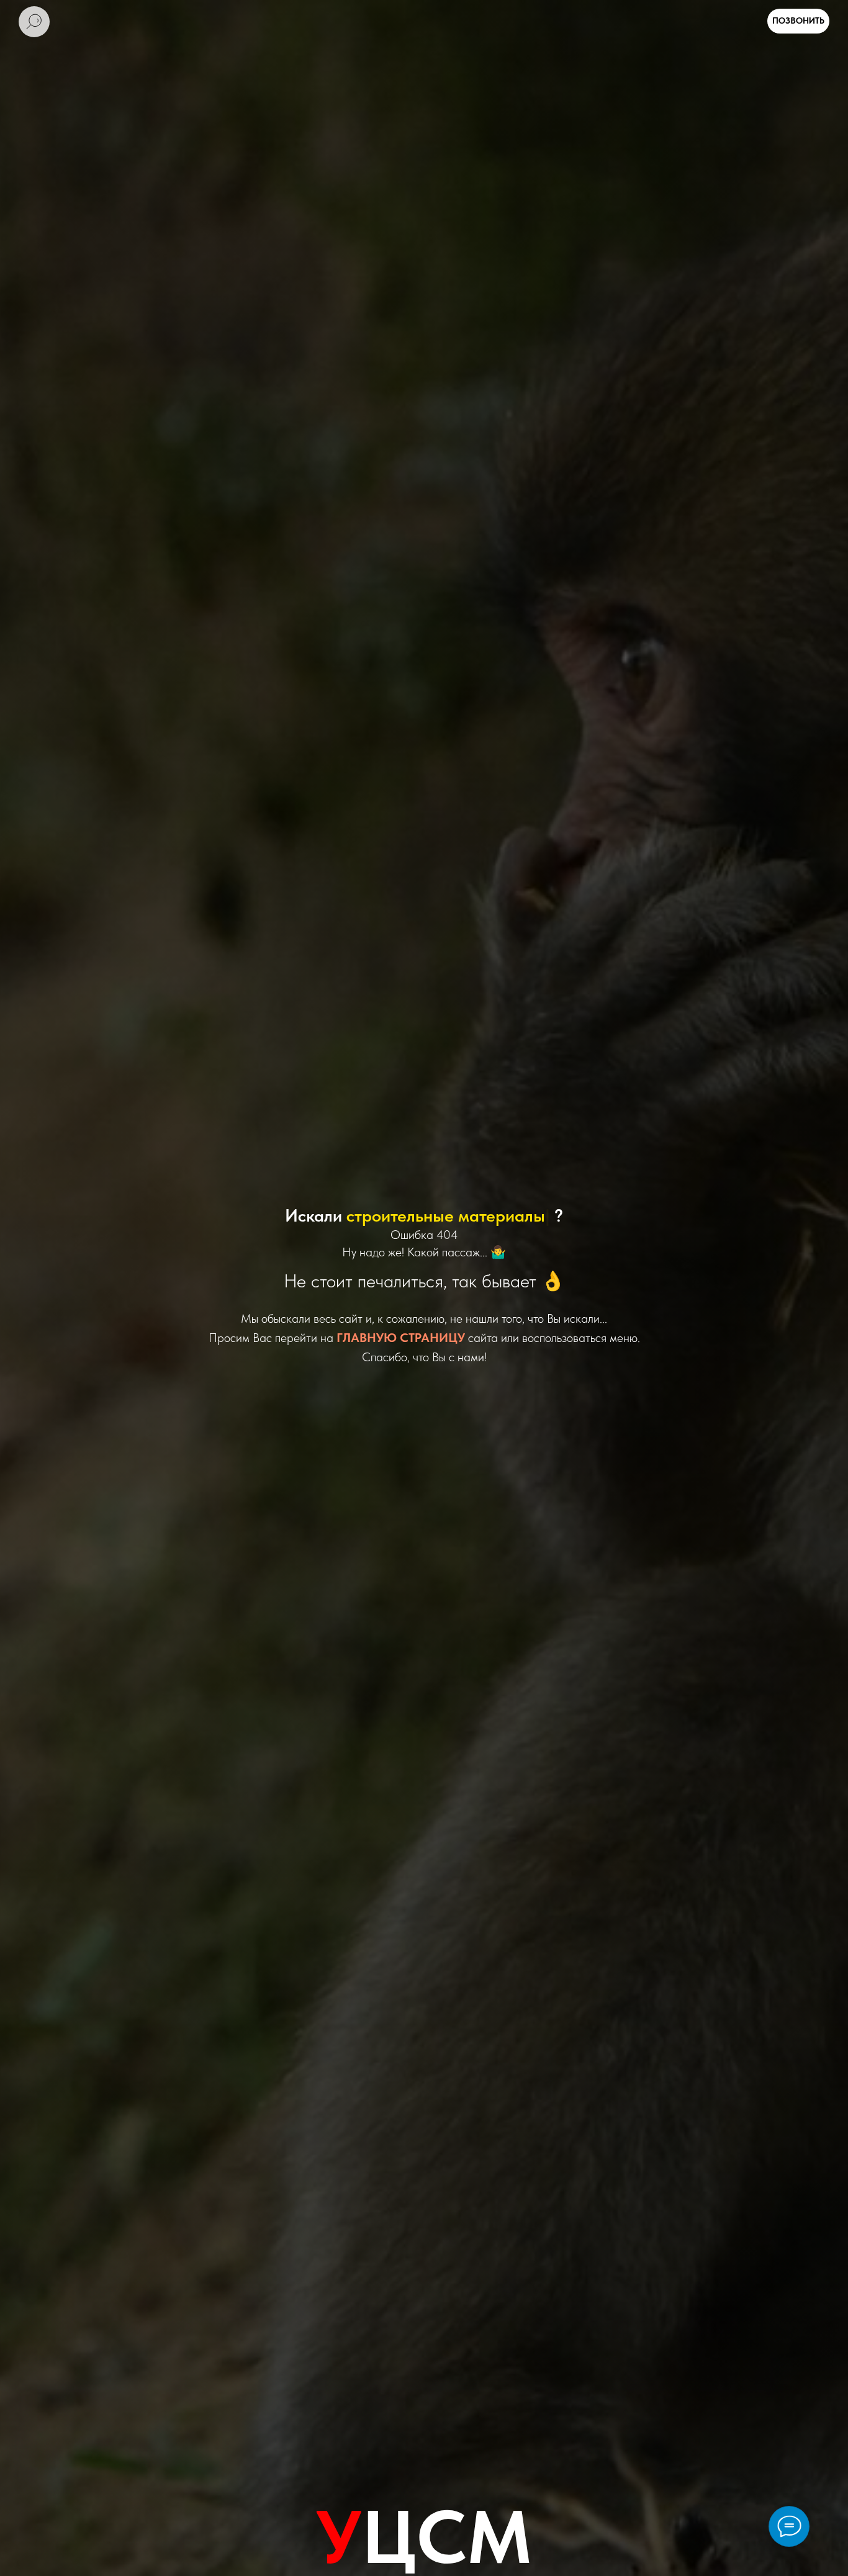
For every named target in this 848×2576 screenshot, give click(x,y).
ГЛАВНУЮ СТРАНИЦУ (401, 1338)
